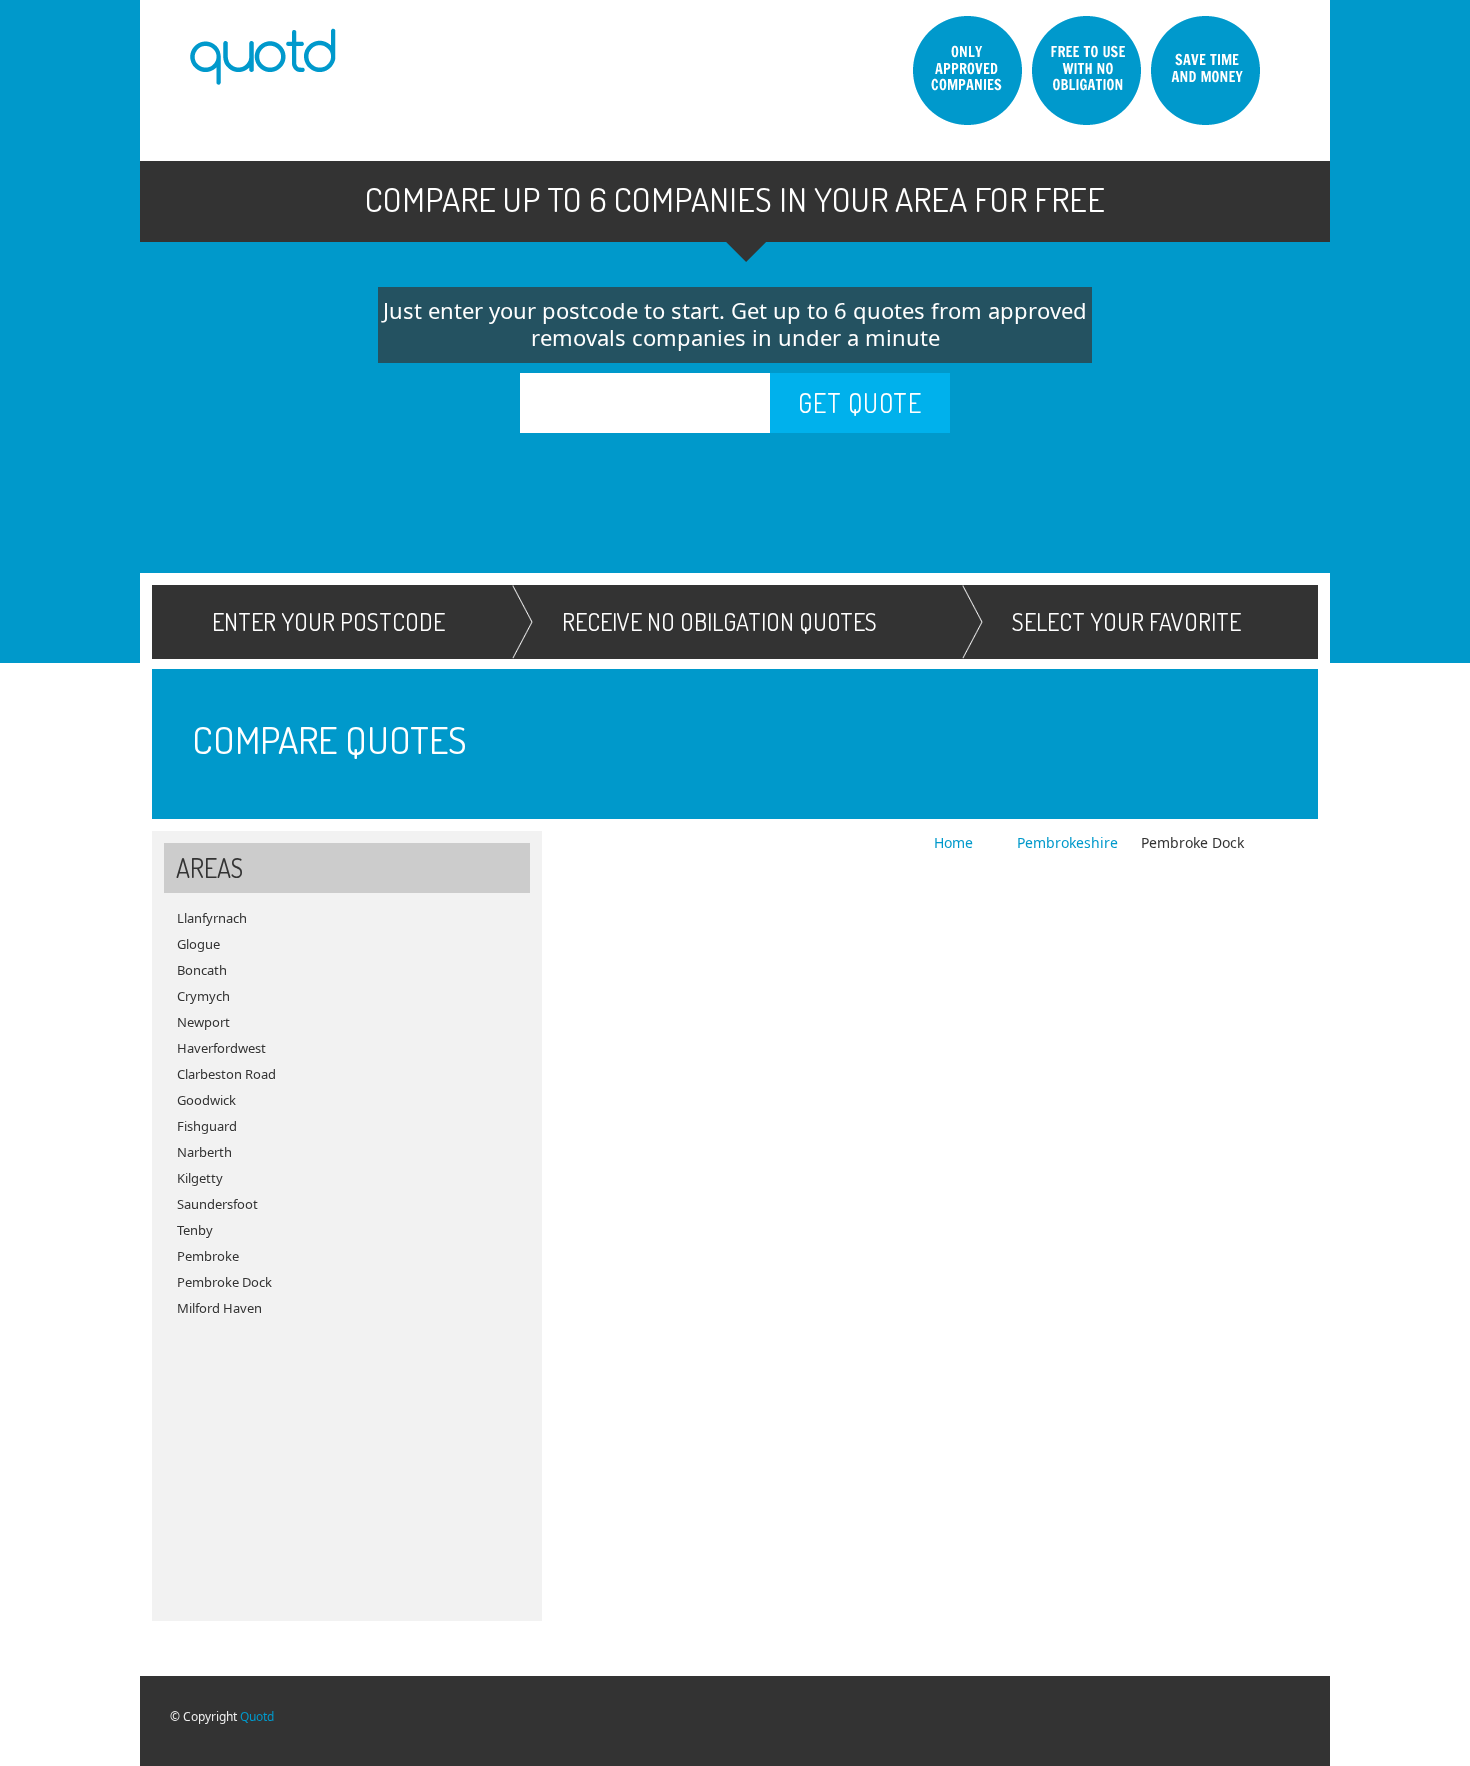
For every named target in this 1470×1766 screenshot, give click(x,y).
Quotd (257, 1716)
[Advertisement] (347, 1461)
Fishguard (207, 1126)
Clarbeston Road (226, 1074)
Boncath (202, 970)
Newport (203, 1022)
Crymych (203, 996)
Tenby (195, 1230)
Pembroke (208, 1256)
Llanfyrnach (212, 918)
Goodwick (206, 1100)
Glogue (198, 944)
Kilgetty (200, 1178)
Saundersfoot (217, 1204)
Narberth (204, 1152)
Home (955, 842)
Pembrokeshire (1067, 842)
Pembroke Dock (224, 1282)
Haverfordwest (221, 1048)
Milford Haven (219, 1308)
